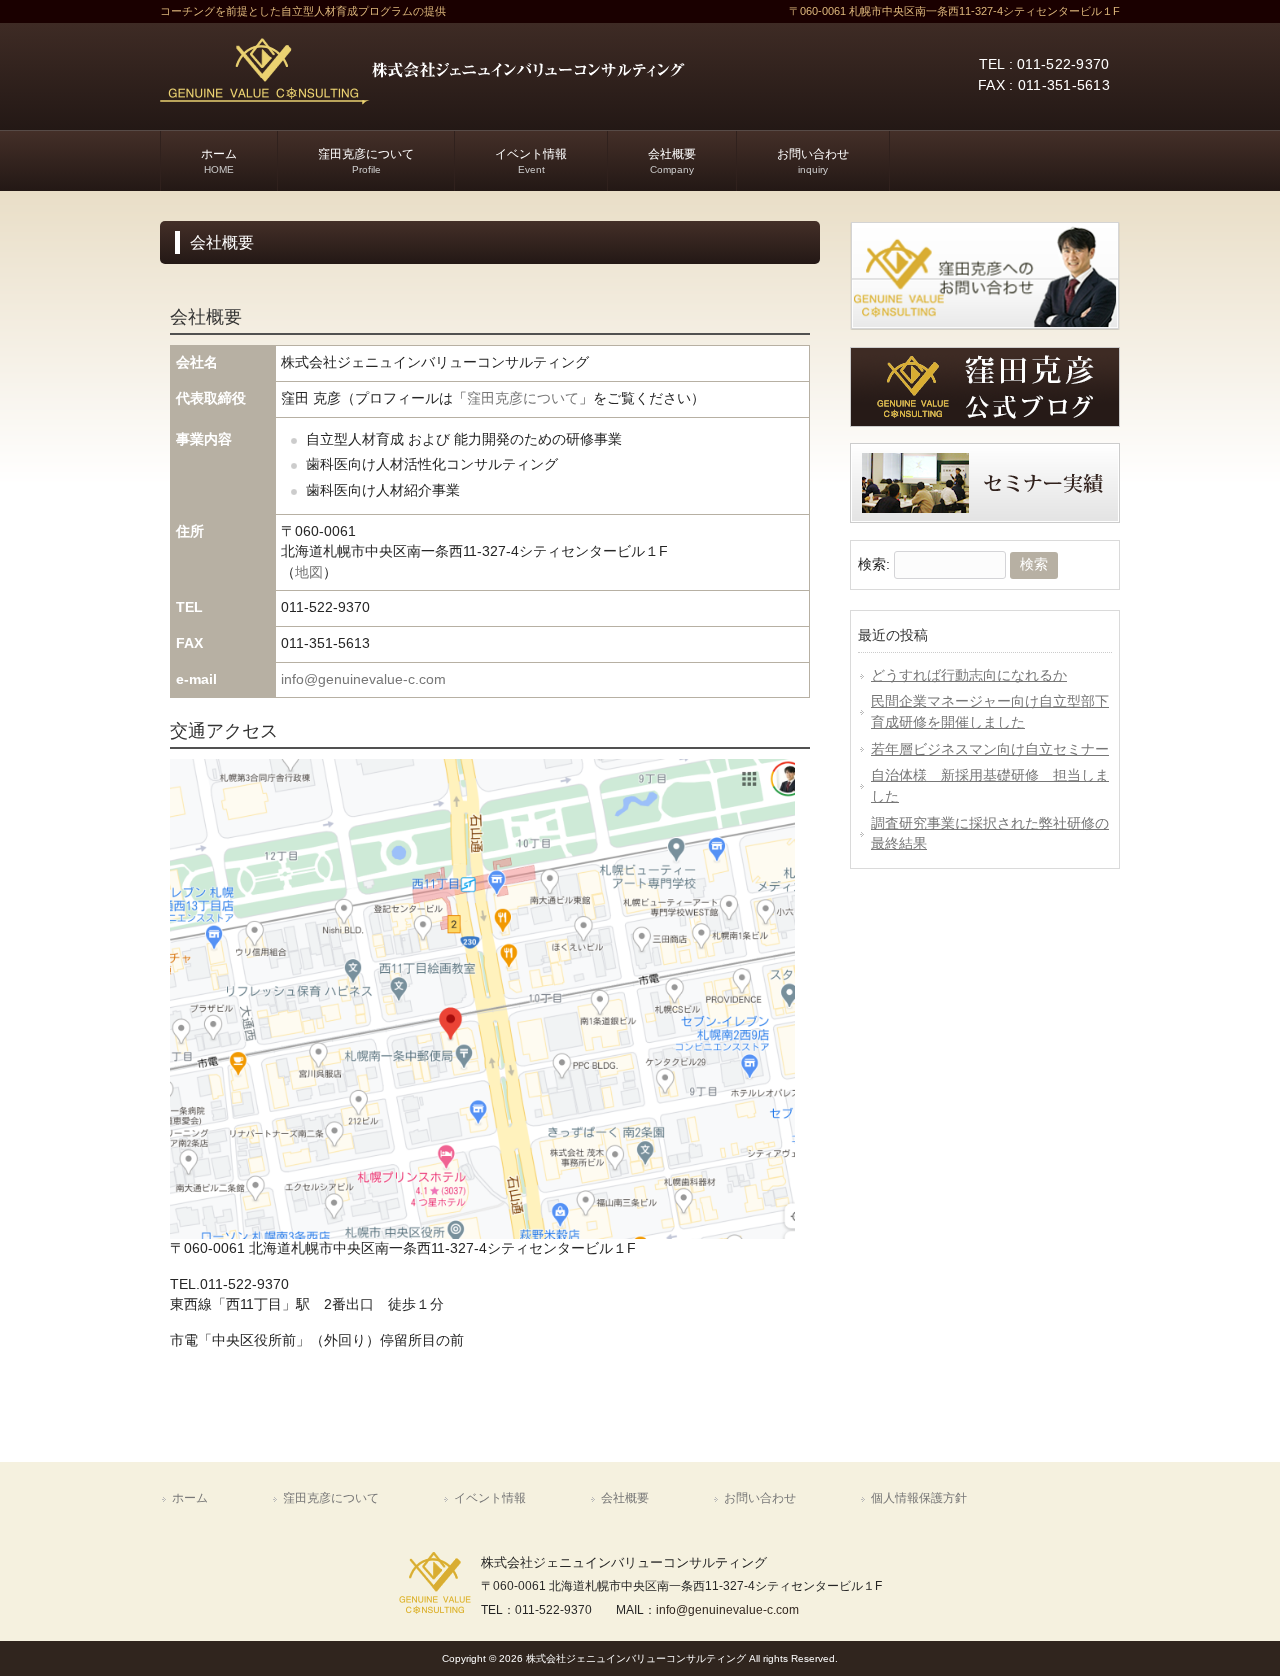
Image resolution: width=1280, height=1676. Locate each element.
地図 (309, 572)
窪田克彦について (523, 398)
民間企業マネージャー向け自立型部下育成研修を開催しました (990, 712)
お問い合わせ (760, 1497)
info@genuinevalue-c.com (363, 679)
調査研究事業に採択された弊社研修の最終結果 (990, 834)
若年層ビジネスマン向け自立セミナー (990, 749)
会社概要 (625, 1497)
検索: (874, 564)
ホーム (190, 1497)
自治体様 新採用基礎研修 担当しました (990, 786)
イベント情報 (490, 1497)
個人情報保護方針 (919, 1497)
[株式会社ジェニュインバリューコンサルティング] (422, 98)
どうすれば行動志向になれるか (969, 675)
